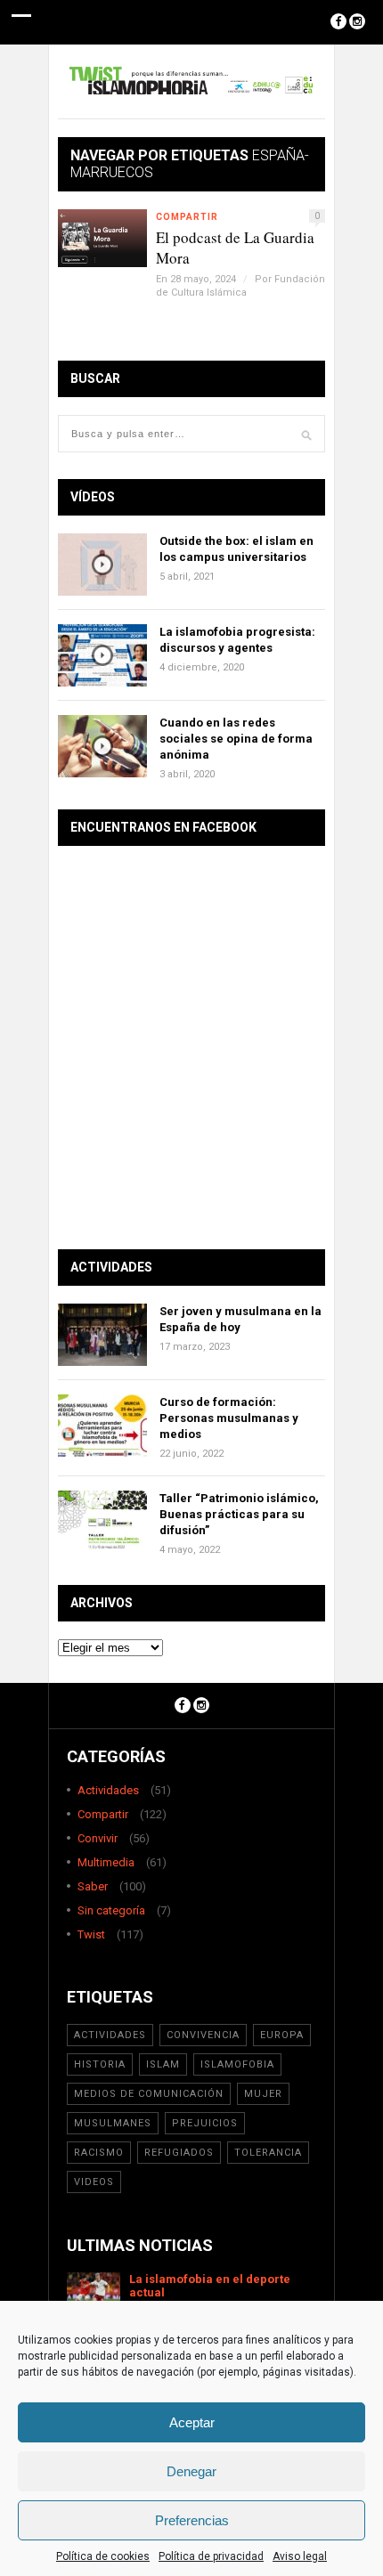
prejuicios (205, 2123)
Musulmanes (113, 2123)
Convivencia (203, 2035)
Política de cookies (103, 2556)
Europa (282, 2035)
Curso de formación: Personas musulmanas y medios (229, 1418)
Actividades (108, 1790)
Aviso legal (300, 2556)
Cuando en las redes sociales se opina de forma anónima (236, 739)
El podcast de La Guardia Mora (235, 248)
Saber (93, 1886)
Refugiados (179, 2153)
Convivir (98, 1838)
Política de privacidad (211, 2556)
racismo (99, 2153)
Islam (163, 2064)
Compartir (187, 217)
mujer (263, 2094)
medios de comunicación (149, 2094)
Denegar (191, 2471)
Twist (91, 1934)
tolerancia (268, 2153)
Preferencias (192, 2520)
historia (100, 2064)
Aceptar (192, 2422)
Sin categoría (111, 1910)
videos (94, 2182)
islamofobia (237, 2064)
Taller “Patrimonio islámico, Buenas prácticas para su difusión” (239, 1514)
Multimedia (106, 1862)
